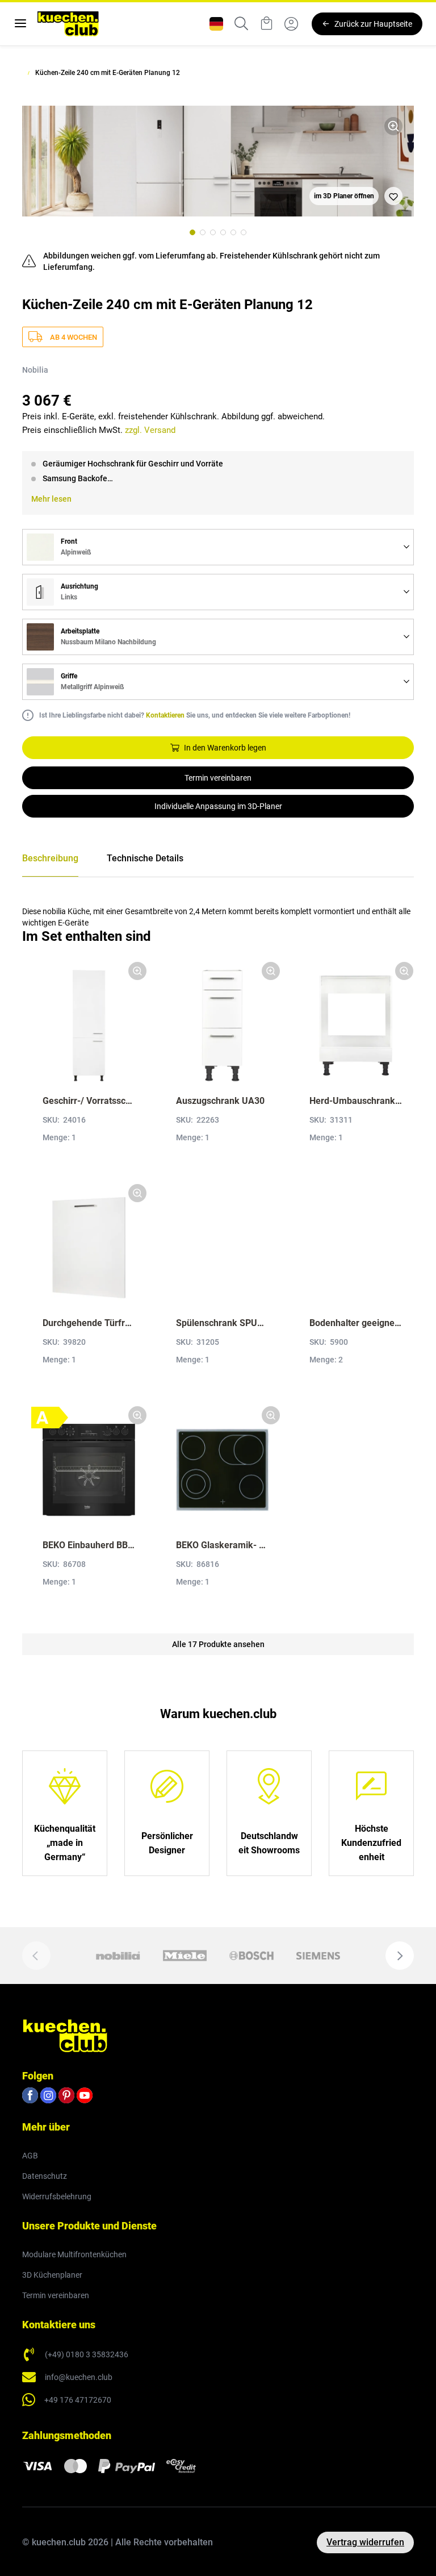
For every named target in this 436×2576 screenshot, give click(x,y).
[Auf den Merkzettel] (393, 196)
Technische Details (145, 858)
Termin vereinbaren (218, 778)
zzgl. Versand (150, 430)
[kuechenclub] (68, 24)
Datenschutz (45, 2176)
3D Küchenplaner (52, 2275)
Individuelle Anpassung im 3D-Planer (218, 806)
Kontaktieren (165, 715)
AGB (30, 2156)
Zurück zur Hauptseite (373, 24)
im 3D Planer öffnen (344, 196)
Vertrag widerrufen (365, 2542)
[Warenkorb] (266, 24)
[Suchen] (241, 24)
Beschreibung (50, 858)
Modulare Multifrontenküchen (74, 2254)
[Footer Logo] (65, 2035)
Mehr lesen (51, 499)
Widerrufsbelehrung (57, 2196)
